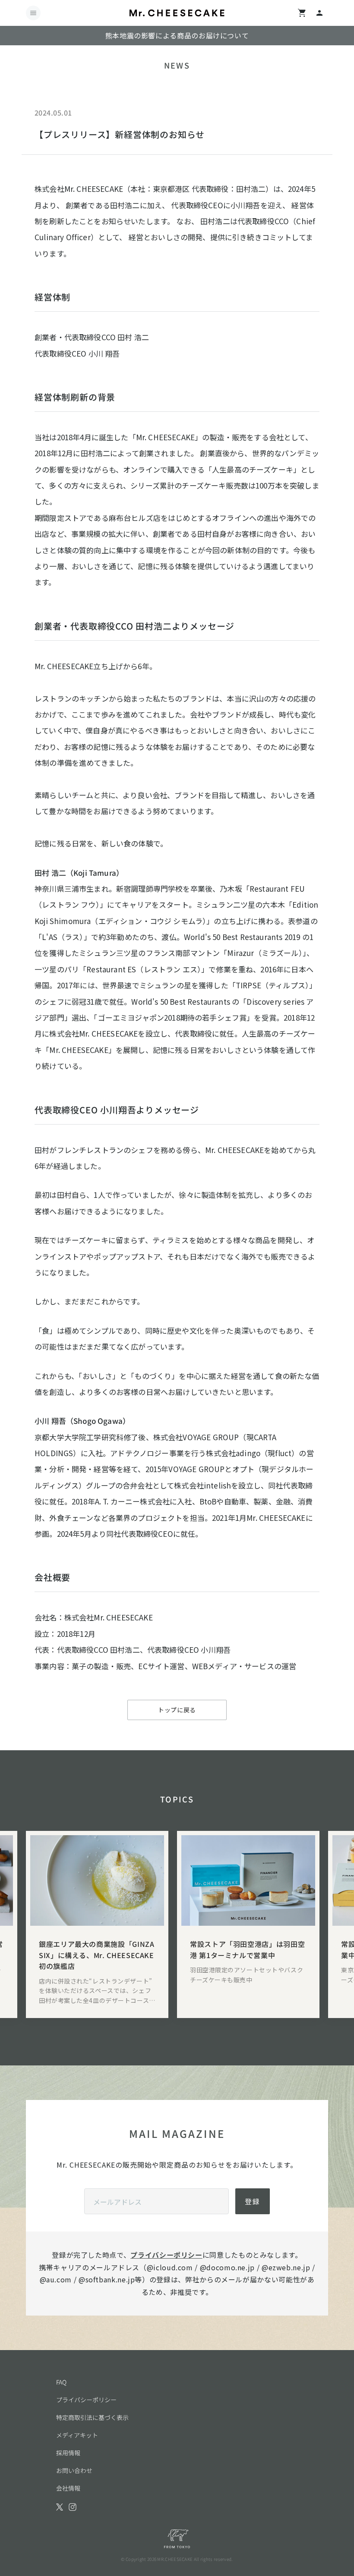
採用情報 (68, 2453)
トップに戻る (177, 1710)
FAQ (61, 2382)
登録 (253, 2201)
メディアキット (77, 2435)
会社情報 (68, 2488)
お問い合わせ (74, 2470)
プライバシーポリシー (166, 2255)
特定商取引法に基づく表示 (92, 2417)
